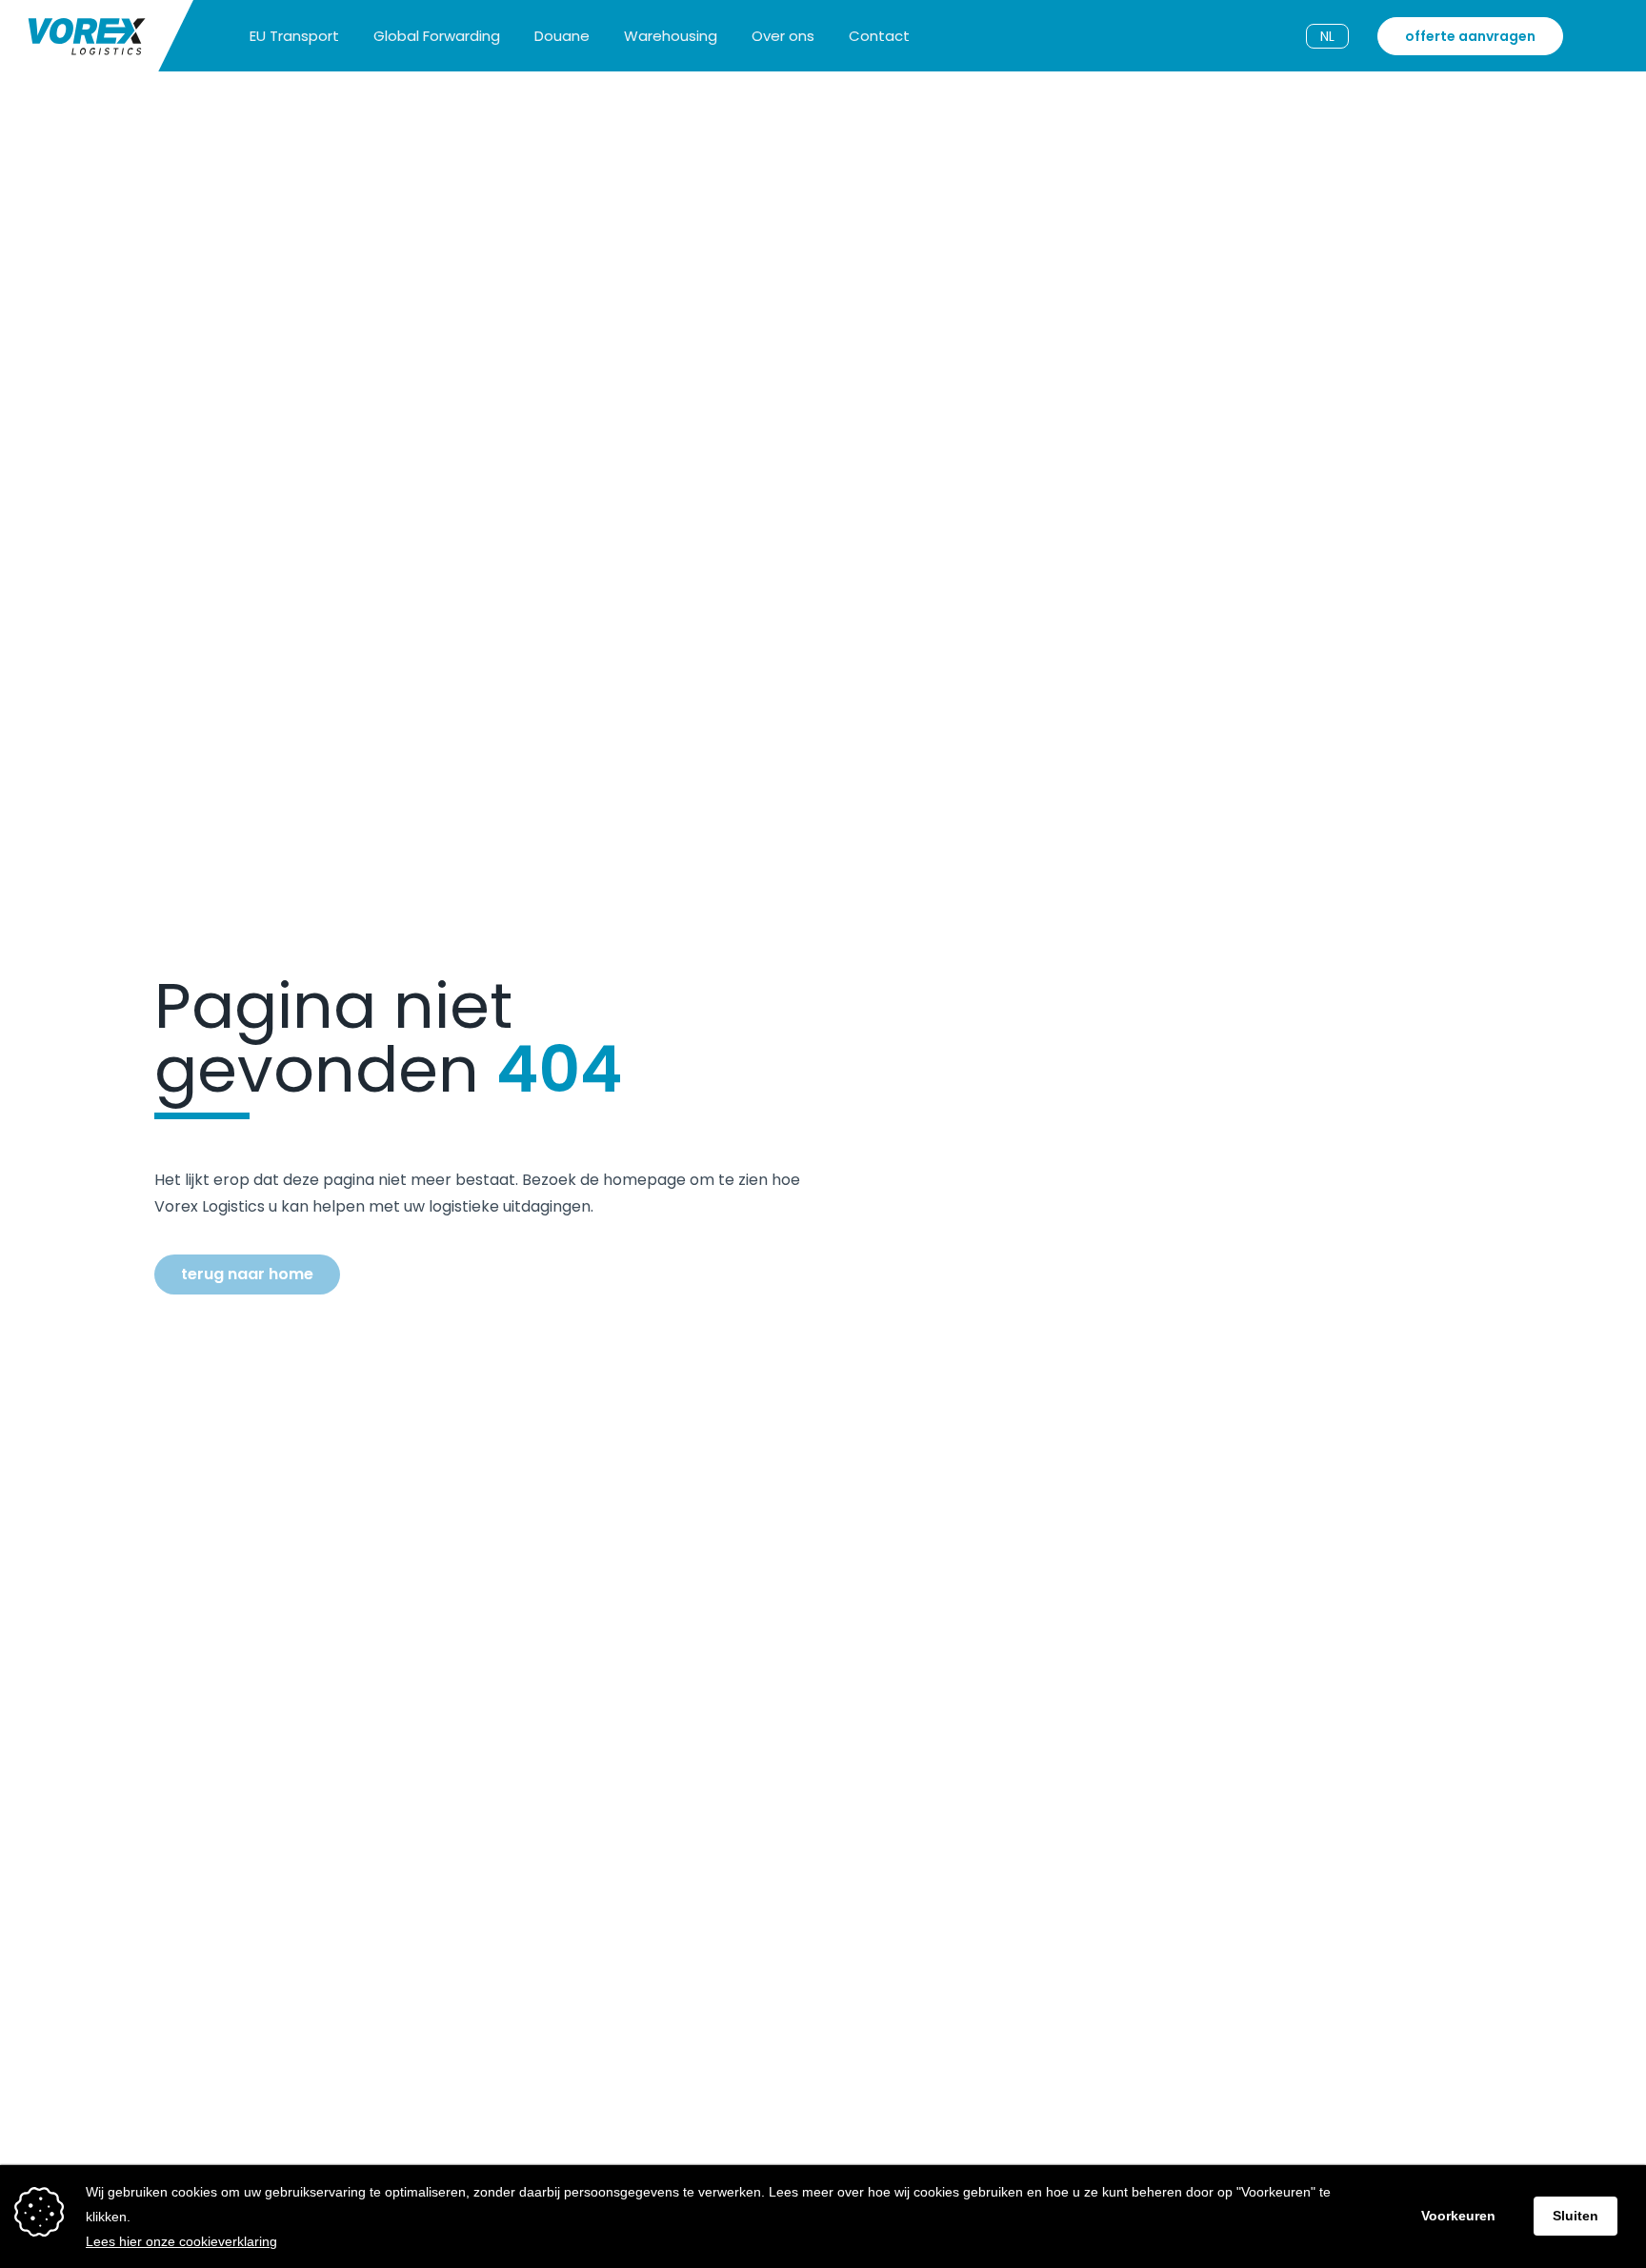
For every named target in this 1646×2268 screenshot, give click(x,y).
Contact (879, 36)
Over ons (783, 36)
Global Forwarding (437, 36)
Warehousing (671, 36)
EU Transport (294, 36)
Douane (562, 36)
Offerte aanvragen (1470, 36)
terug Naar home (247, 1274)
